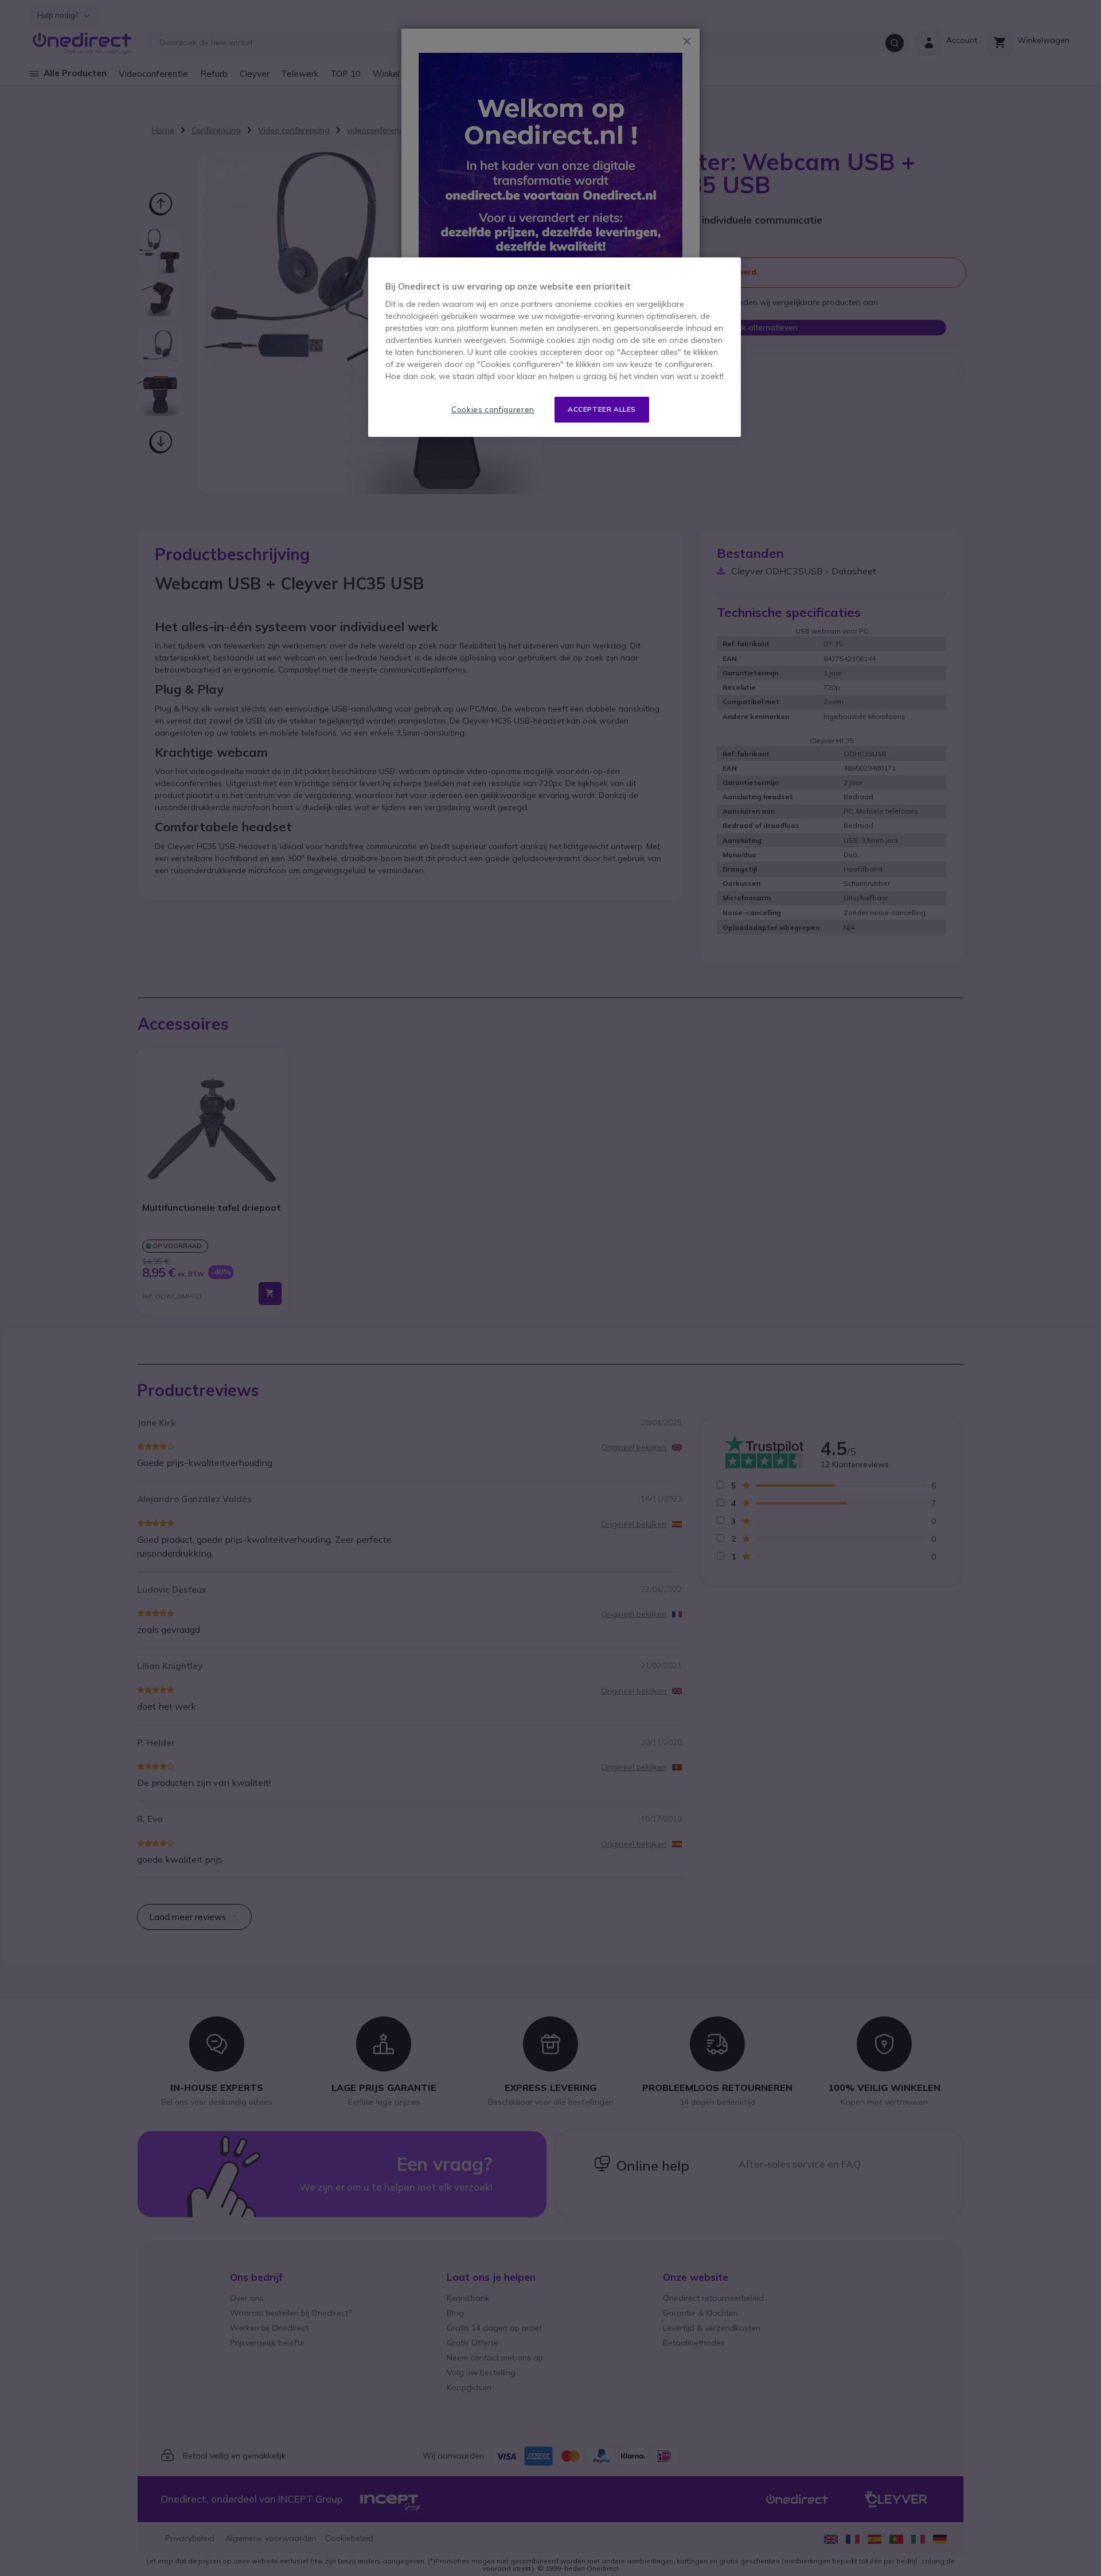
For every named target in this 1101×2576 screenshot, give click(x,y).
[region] (555, 347)
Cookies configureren (493, 409)
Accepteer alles (602, 409)
